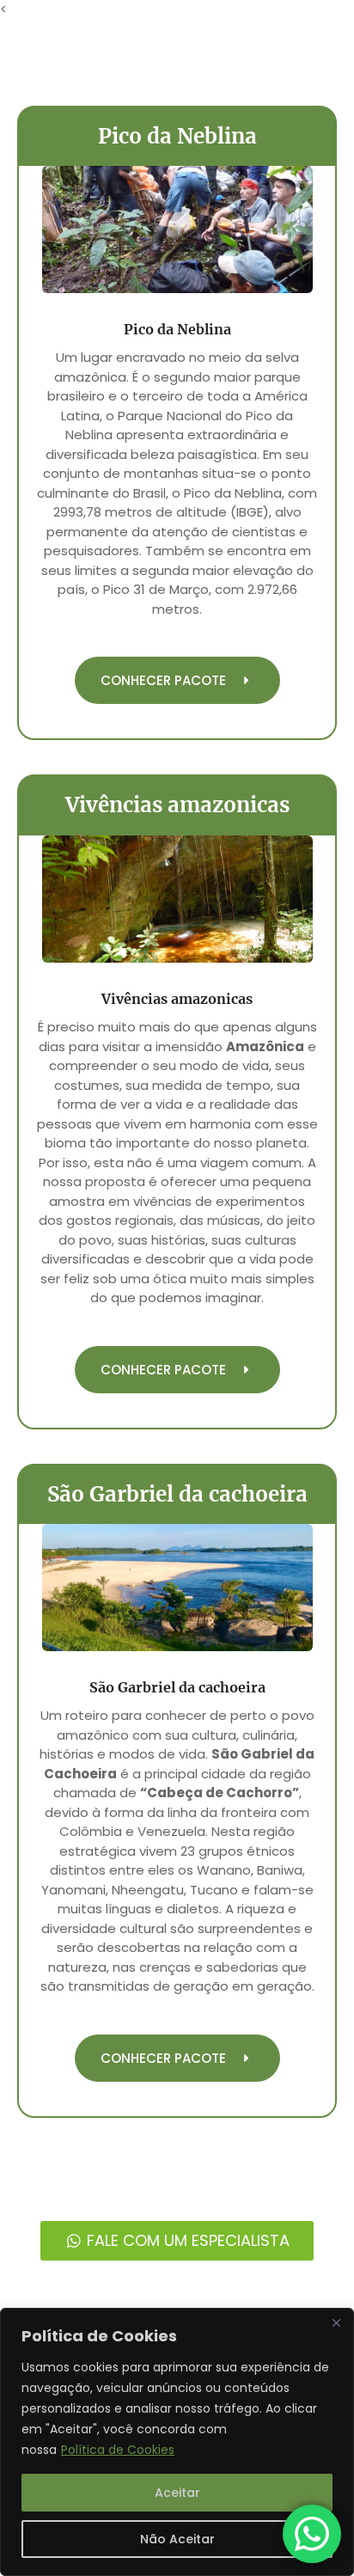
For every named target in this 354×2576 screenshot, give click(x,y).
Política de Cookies (118, 2450)
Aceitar (177, 2493)
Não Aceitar (177, 2539)
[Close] (336, 2322)
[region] (177, 2442)
